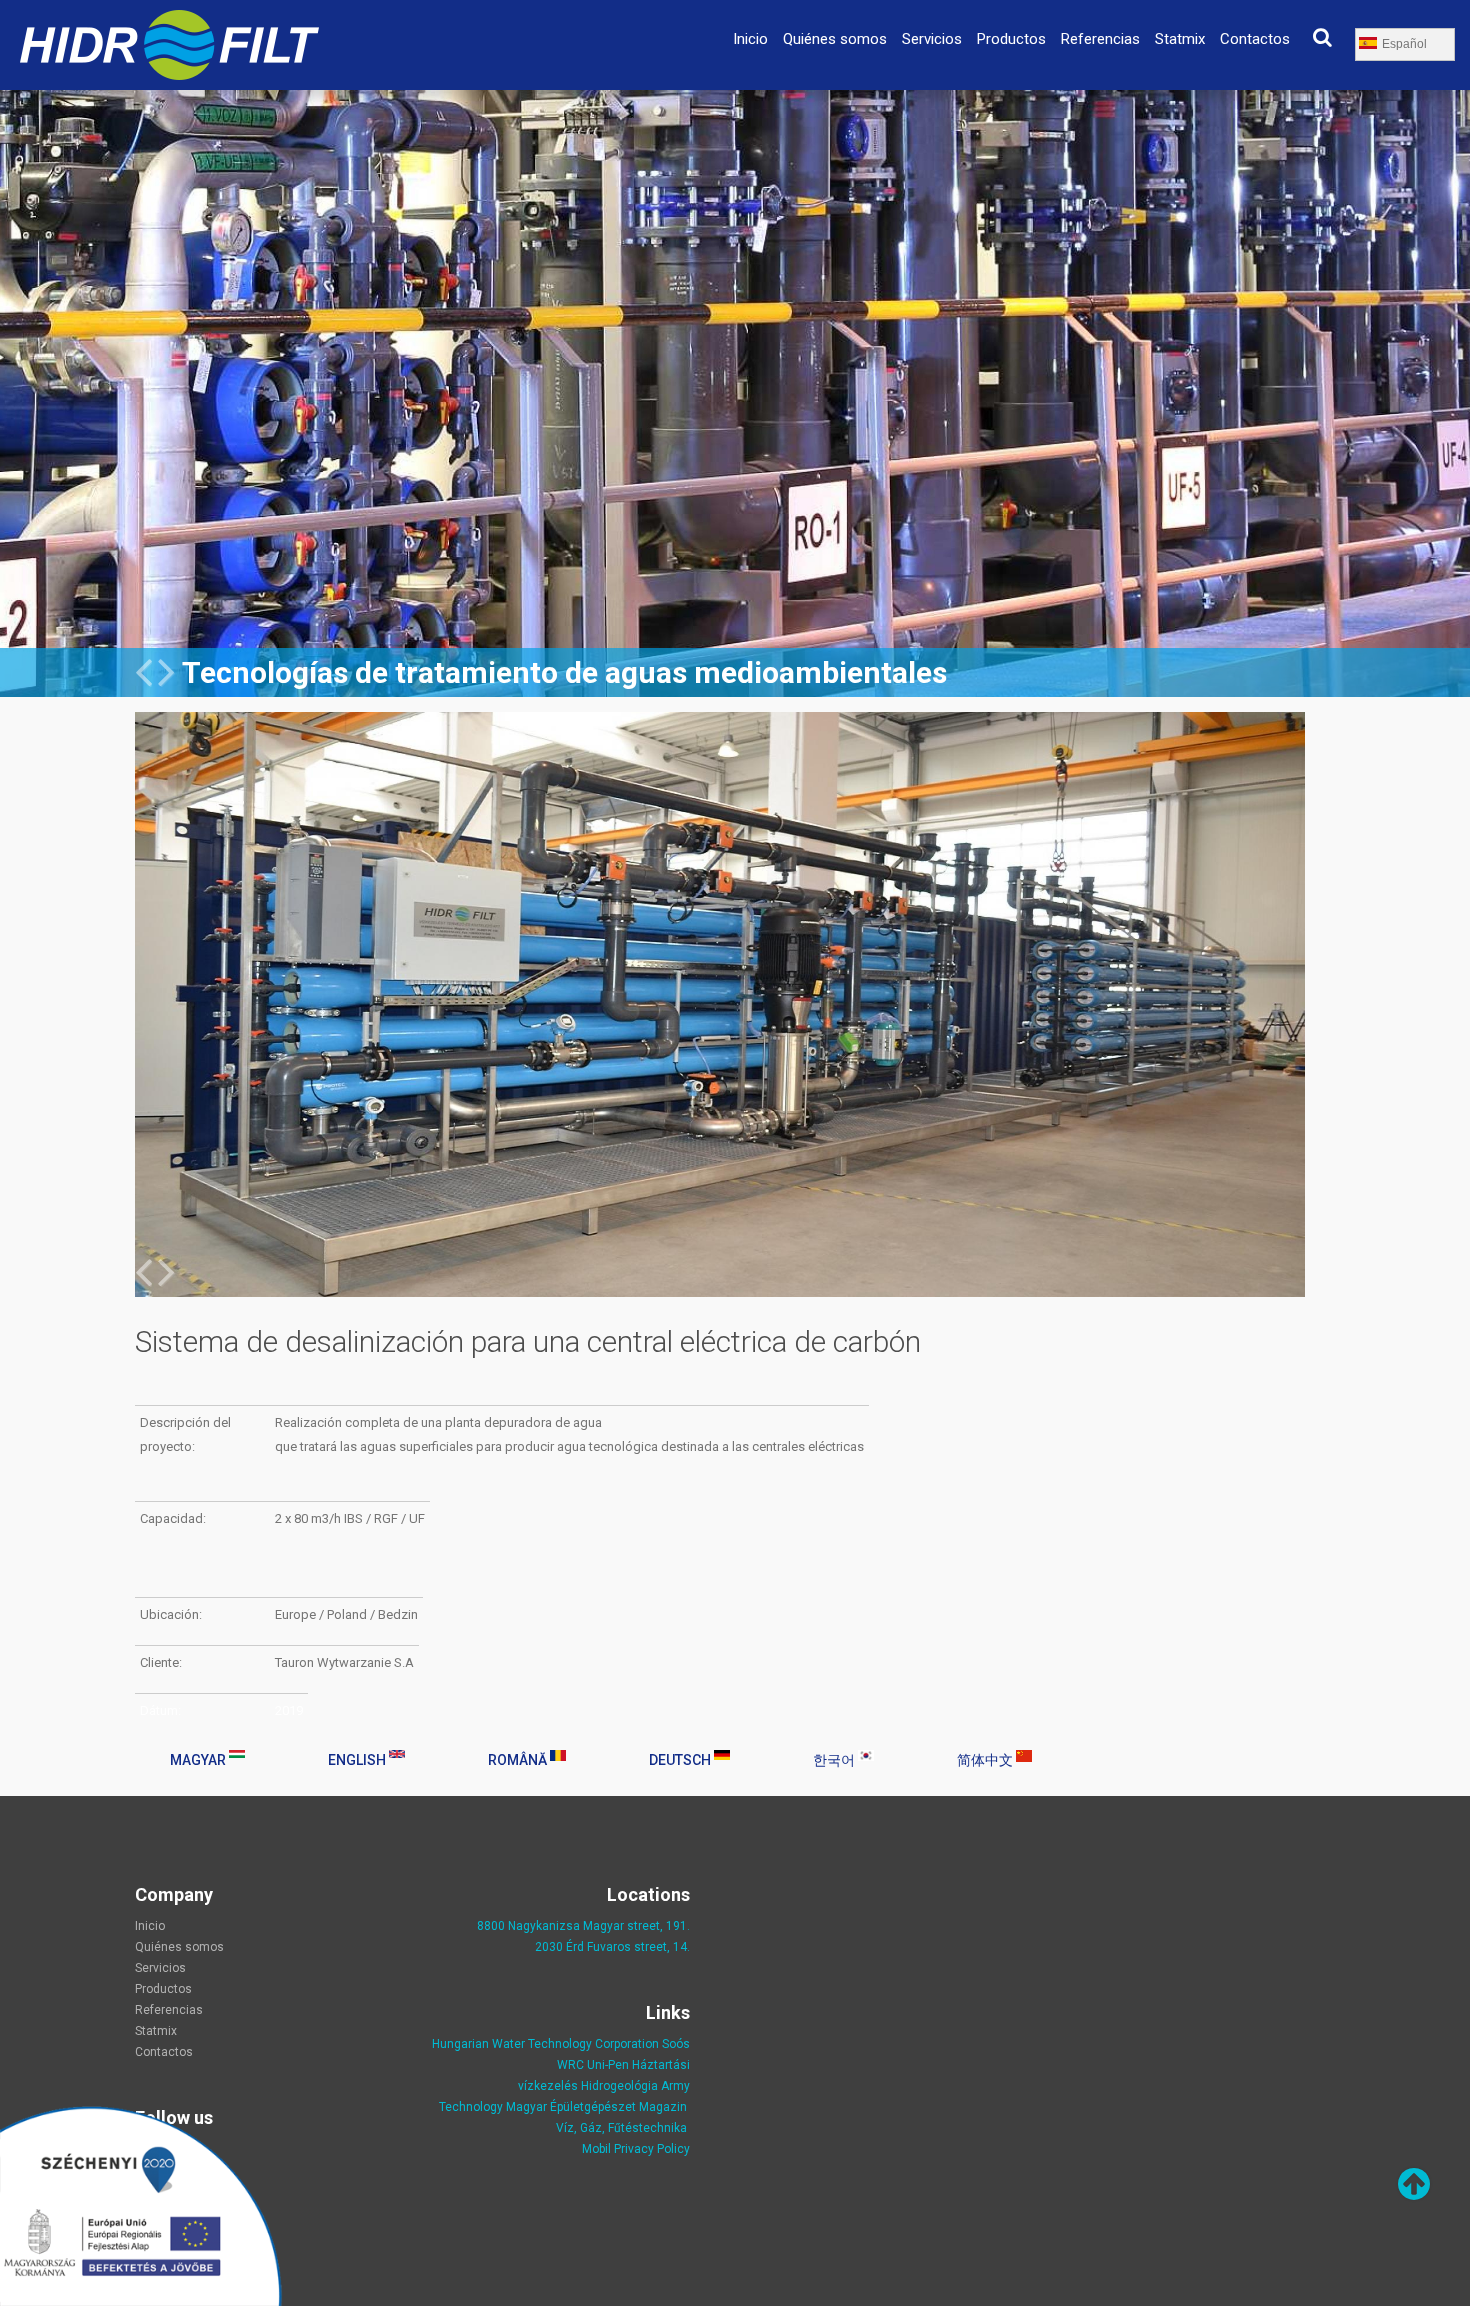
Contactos (1255, 39)
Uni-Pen (608, 2065)
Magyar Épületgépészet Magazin (596, 2107)
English (358, 1760)
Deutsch (681, 1760)
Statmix (1180, 39)
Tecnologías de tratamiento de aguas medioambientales (564, 672)
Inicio (750, 39)
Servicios (932, 39)
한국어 (835, 1760)
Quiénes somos (835, 39)
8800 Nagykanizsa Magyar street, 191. (583, 1926)
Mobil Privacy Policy (636, 2149)
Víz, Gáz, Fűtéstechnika (621, 2128)
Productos (1011, 39)
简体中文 (986, 1760)
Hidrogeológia (619, 2086)
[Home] (169, 21)
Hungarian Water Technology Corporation (545, 2044)
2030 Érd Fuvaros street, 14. (612, 1947)
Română (519, 1760)
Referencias (1100, 39)
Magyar (199, 1760)
